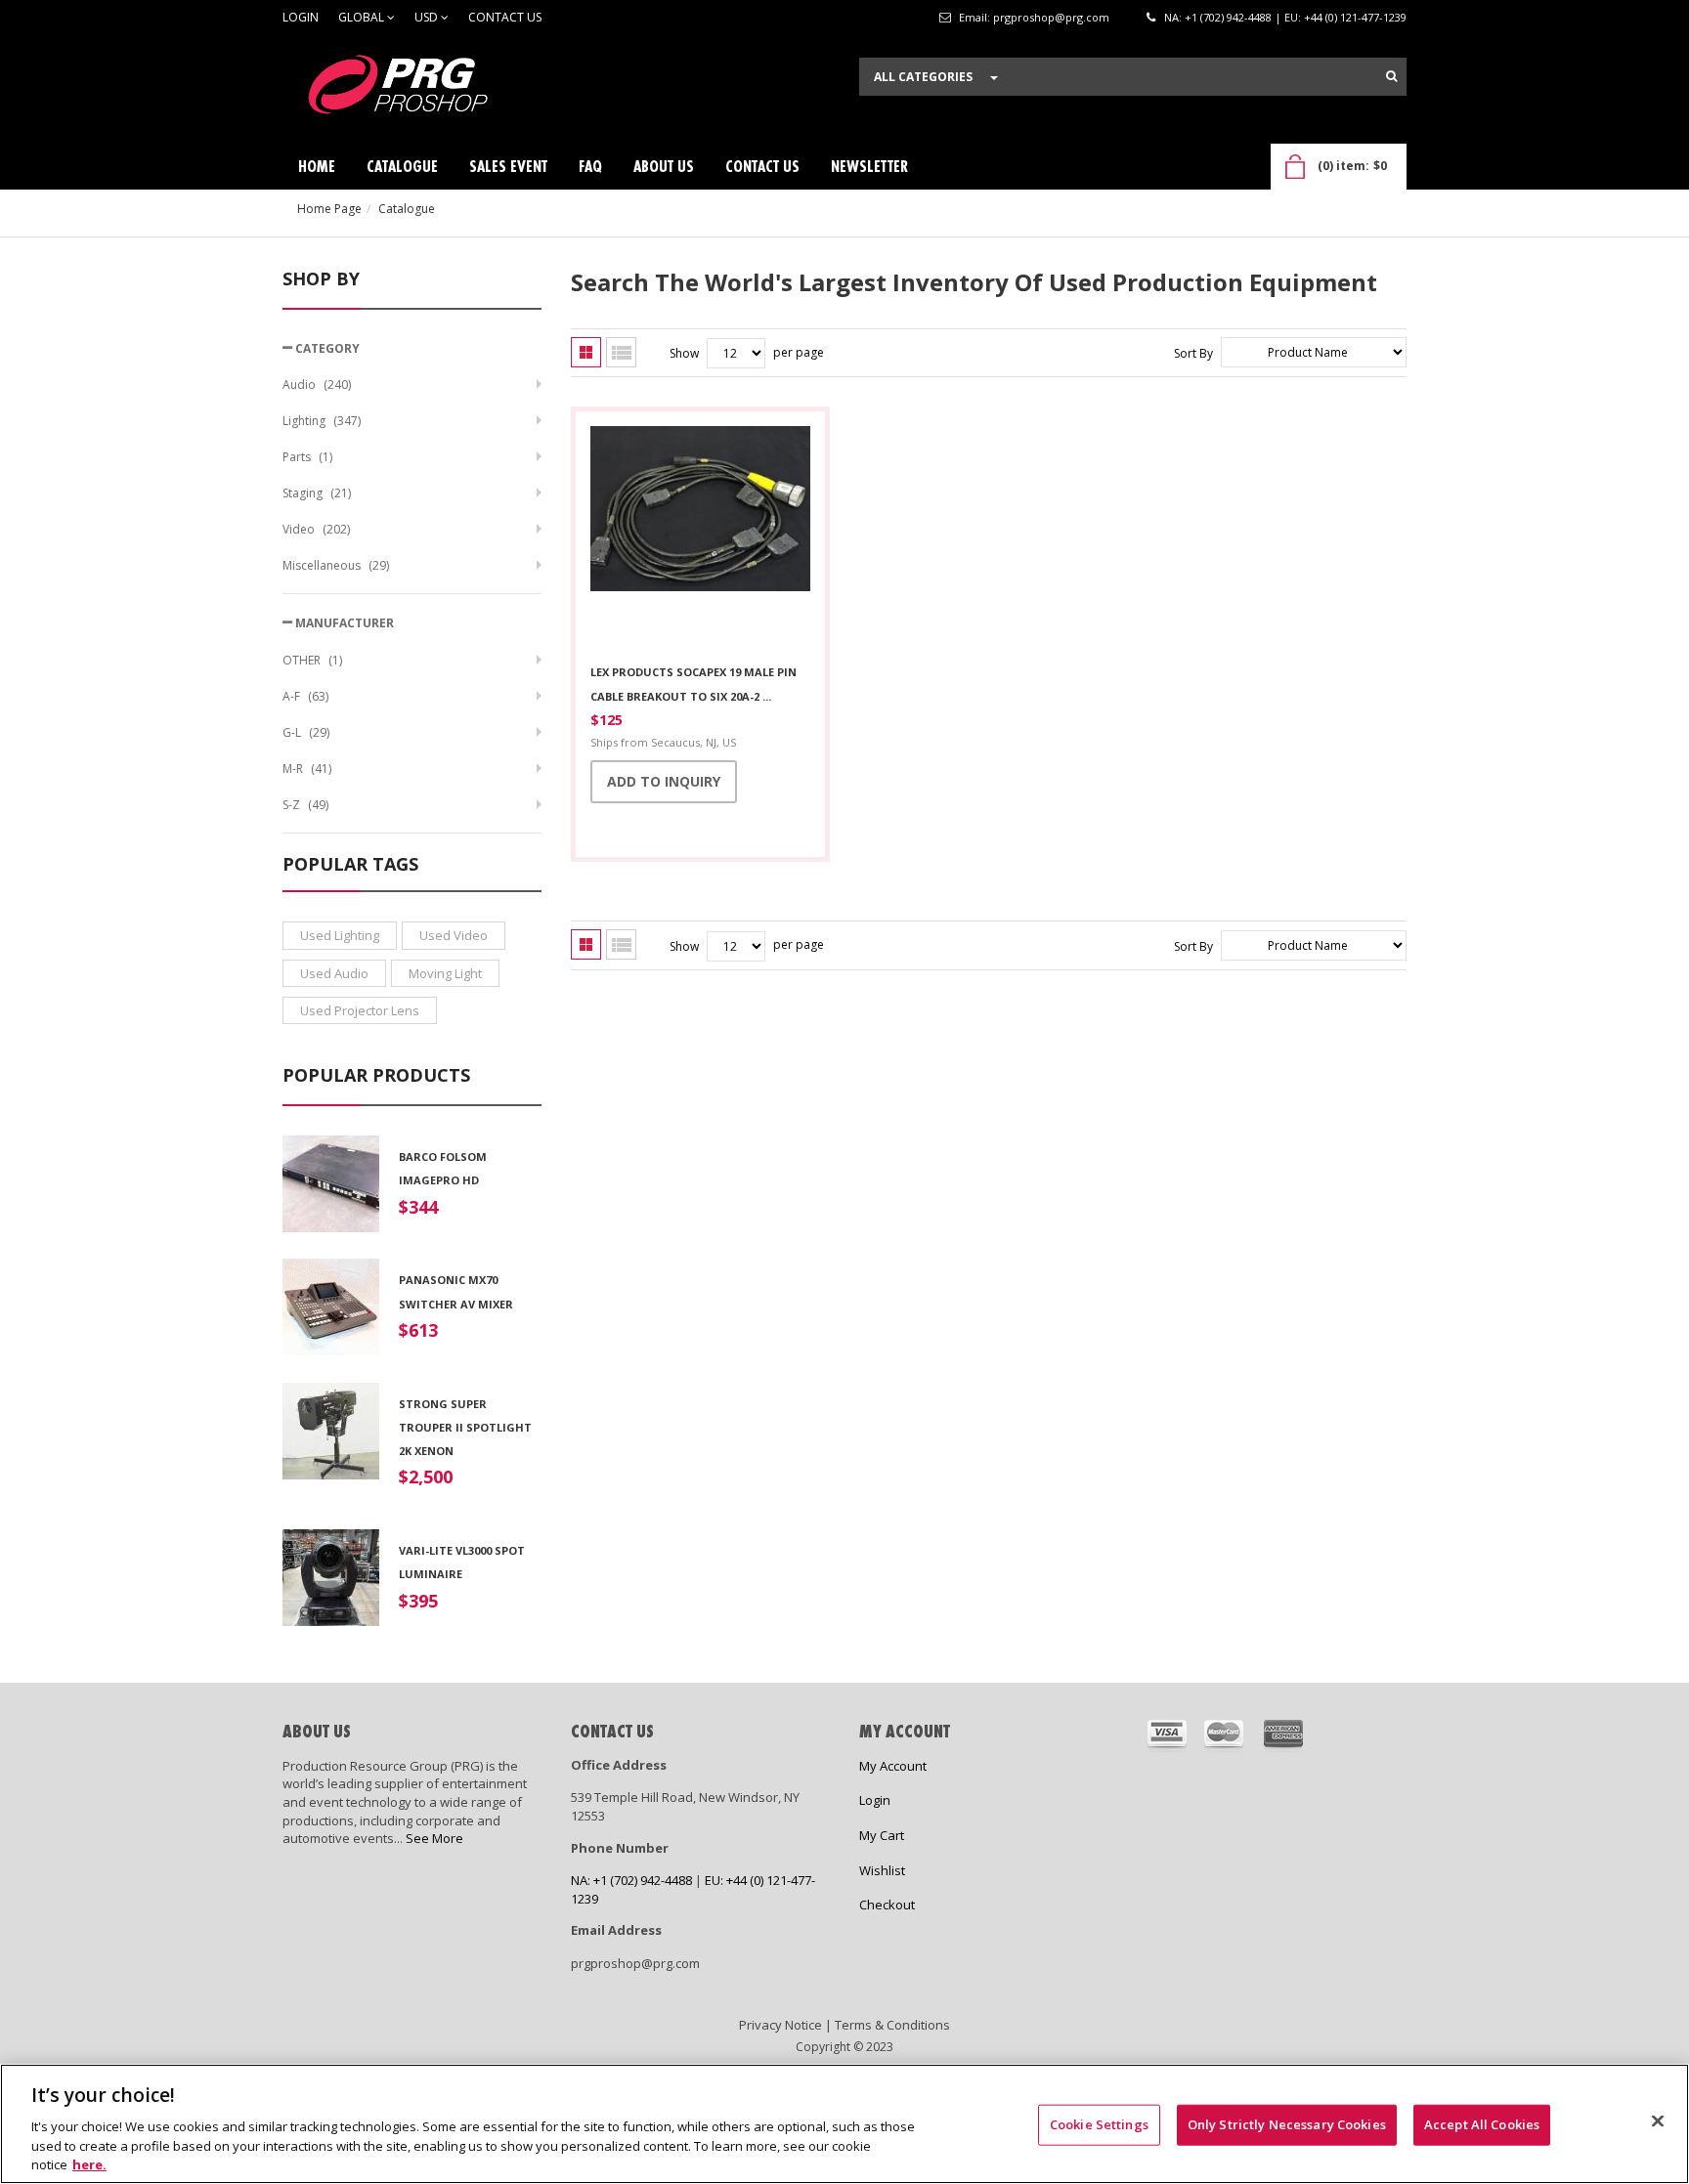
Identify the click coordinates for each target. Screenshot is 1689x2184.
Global (363, 17)
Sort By (1193, 353)
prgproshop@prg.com (1051, 17)
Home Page (329, 209)
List (621, 352)
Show (684, 353)
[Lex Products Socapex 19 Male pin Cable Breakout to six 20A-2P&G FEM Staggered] (700, 538)
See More (434, 1838)
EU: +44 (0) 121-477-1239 (1345, 17)
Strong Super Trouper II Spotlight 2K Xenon (465, 1428)
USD (428, 17)
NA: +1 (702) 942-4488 (1218, 17)
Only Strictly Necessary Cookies (1287, 2124)
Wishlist (882, 1870)
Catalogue (407, 209)
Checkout (887, 1905)
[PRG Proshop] (429, 89)
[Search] (1391, 76)
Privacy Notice (780, 2025)
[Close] (1658, 2121)
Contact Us (505, 17)
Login (301, 17)
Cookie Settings (1099, 2124)
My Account (893, 1766)
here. (89, 2163)
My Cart (882, 1835)
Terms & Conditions (892, 2025)
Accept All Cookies (1482, 2124)
